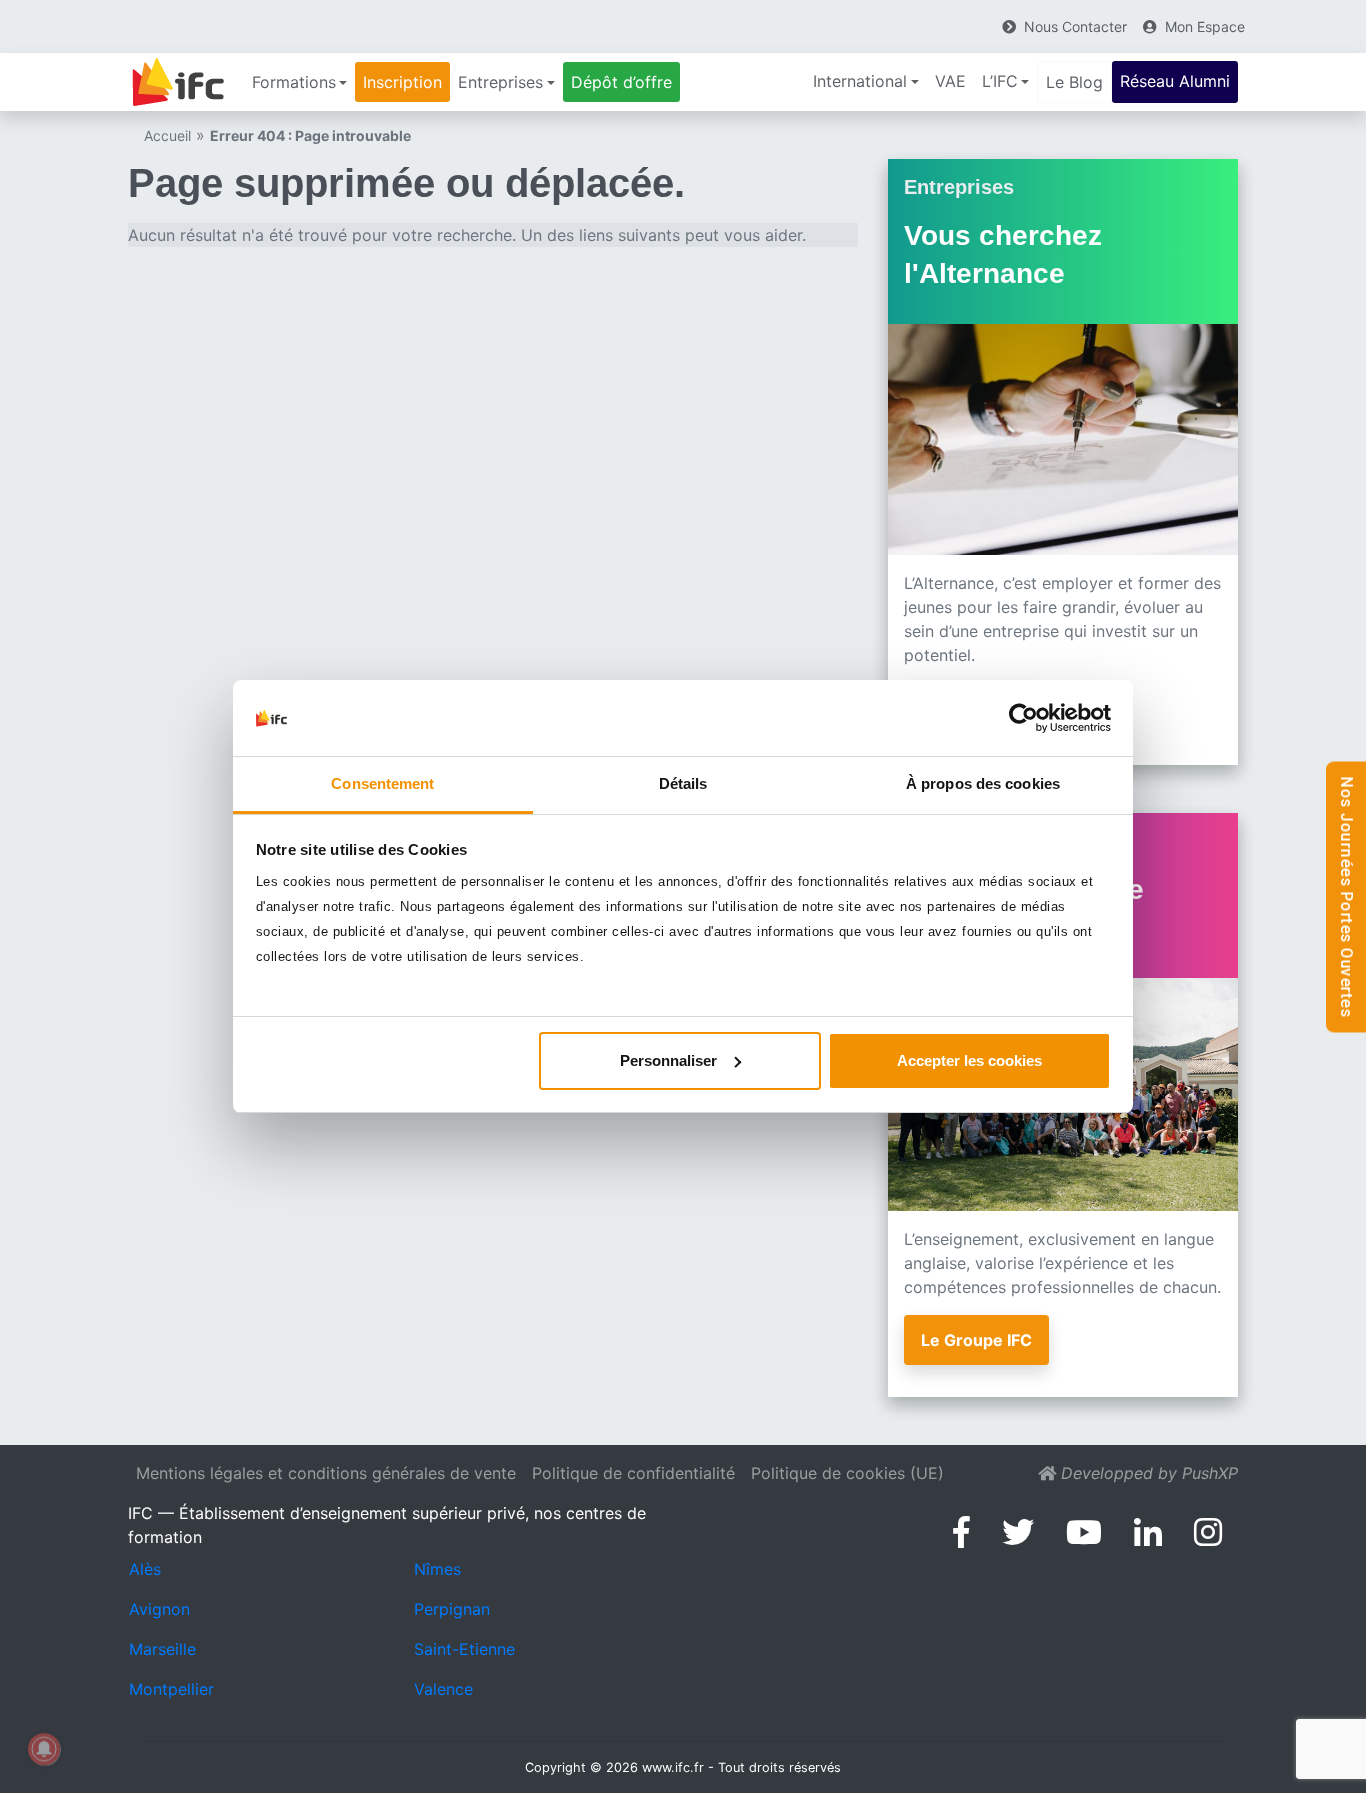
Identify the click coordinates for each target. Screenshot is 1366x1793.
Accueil (167, 135)
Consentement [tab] (382, 783)
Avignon (159, 1609)
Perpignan (452, 1609)
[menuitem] (299, 82)
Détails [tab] (683, 783)
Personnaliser (668, 1060)
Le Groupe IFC (976, 1340)
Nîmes (437, 1569)
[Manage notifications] (44, 1749)
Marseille (162, 1649)
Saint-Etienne (464, 1649)
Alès (145, 1569)
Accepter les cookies (969, 1060)
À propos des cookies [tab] (983, 783)
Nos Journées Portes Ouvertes (1346, 896)
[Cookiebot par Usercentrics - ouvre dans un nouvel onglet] (1023, 718)
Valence (443, 1689)
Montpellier (171, 1689)
